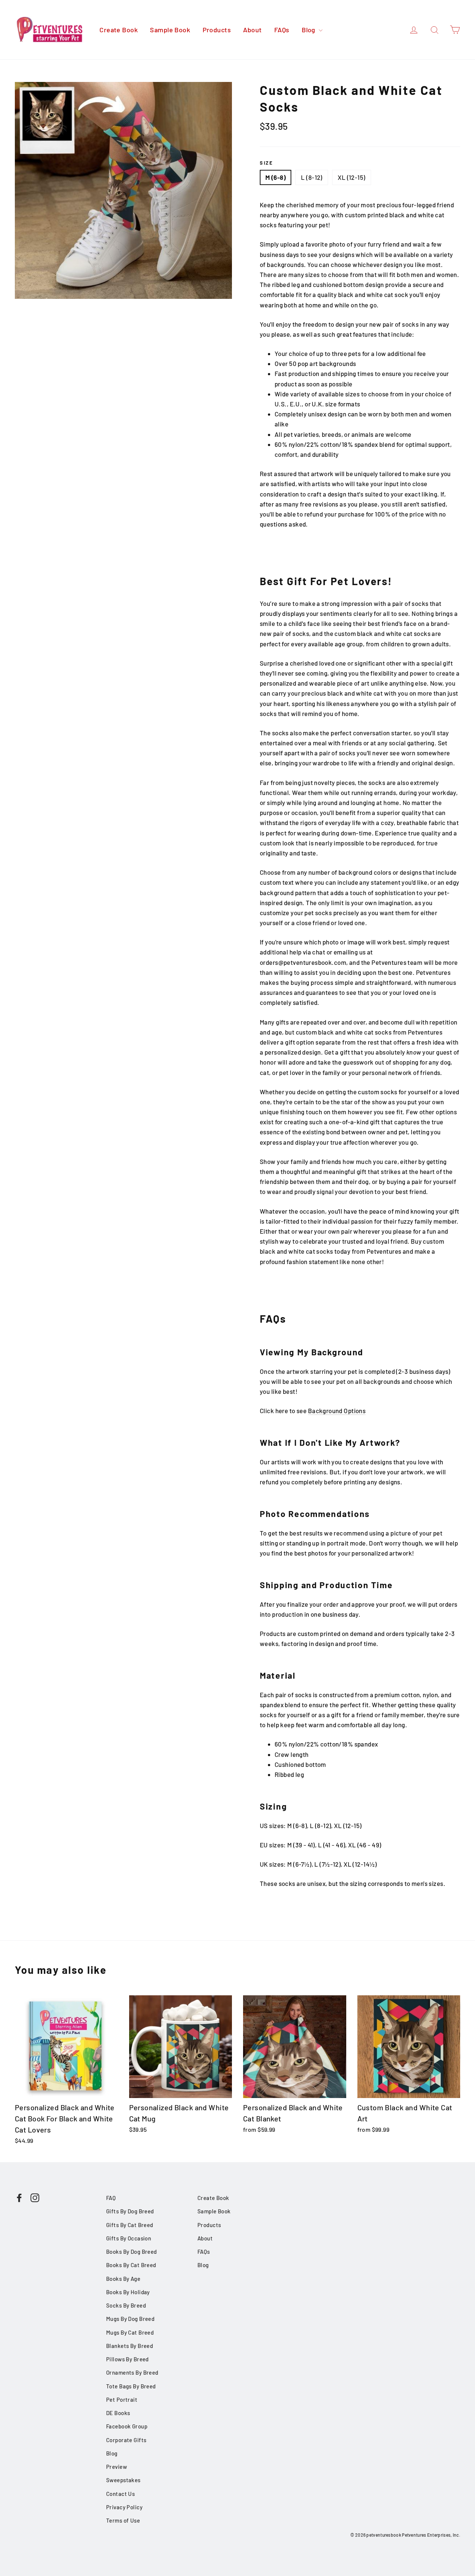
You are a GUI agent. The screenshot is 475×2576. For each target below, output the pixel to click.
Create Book (119, 30)
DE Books (118, 2413)
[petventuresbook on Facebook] (19, 2197)
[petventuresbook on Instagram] (35, 2197)
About (252, 30)
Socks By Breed (126, 2305)
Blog (309, 30)
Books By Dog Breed (132, 2252)
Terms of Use (123, 2520)
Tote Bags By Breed (131, 2386)
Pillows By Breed (127, 2359)
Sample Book (170, 30)
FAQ (111, 2198)
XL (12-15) (351, 177)
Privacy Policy (124, 2507)
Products (217, 30)
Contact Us (120, 2494)
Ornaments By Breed (132, 2372)
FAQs (282, 30)
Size (266, 163)
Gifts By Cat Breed (130, 2225)
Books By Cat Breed (131, 2265)
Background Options (337, 1411)
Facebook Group (127, 2426)
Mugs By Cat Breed (130, 2332)
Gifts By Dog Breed (130, 2211)
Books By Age (123, 2279)
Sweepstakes (123, 2480)
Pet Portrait (122, 2399)
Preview (117, 2467)
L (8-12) (312, 177)
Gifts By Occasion (129, 2238)
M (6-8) (276, 177)
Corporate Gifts (126, 2440)
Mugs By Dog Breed (130, 2319)
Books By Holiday (128, 2292)
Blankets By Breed (130, 2346)
